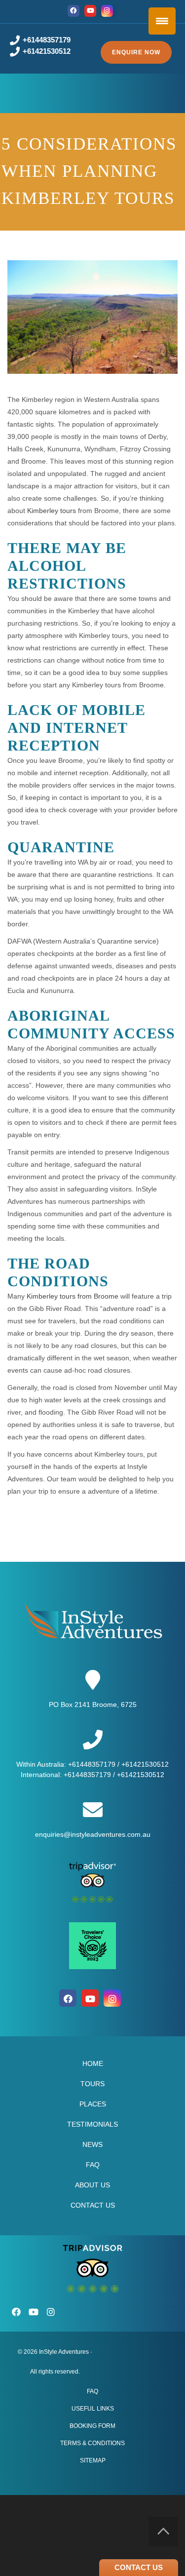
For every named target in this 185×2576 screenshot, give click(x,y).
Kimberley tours (52, 511)
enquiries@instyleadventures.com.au (93, 1834)
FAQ (93, 2165)
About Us (92, 2185)
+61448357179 (47, 40)
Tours (92, 2084)
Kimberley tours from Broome (73, 1296)
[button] (136, 52)
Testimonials (92, 2124)
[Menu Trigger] (162, 21)
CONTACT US (139, 2567)
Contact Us (93, 2205)
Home (93, 2063)
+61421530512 (47, 51)
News (92, 2144)
